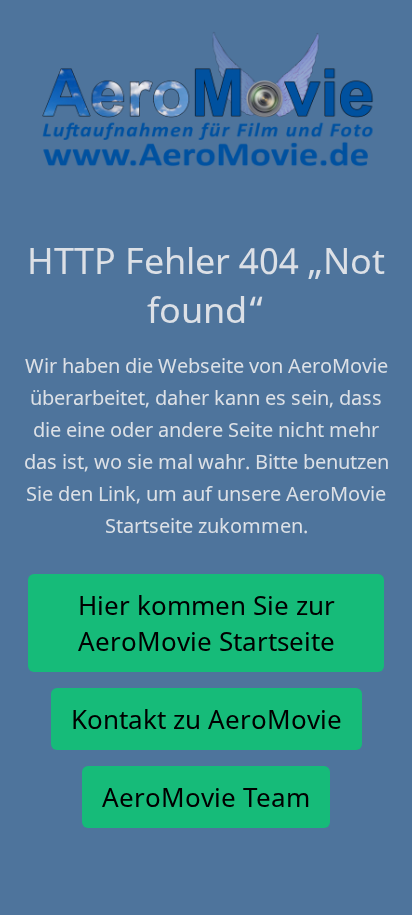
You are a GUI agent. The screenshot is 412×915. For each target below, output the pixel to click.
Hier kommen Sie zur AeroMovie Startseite (206, 623)
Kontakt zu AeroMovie (206, 719)
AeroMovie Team (206, 797)
